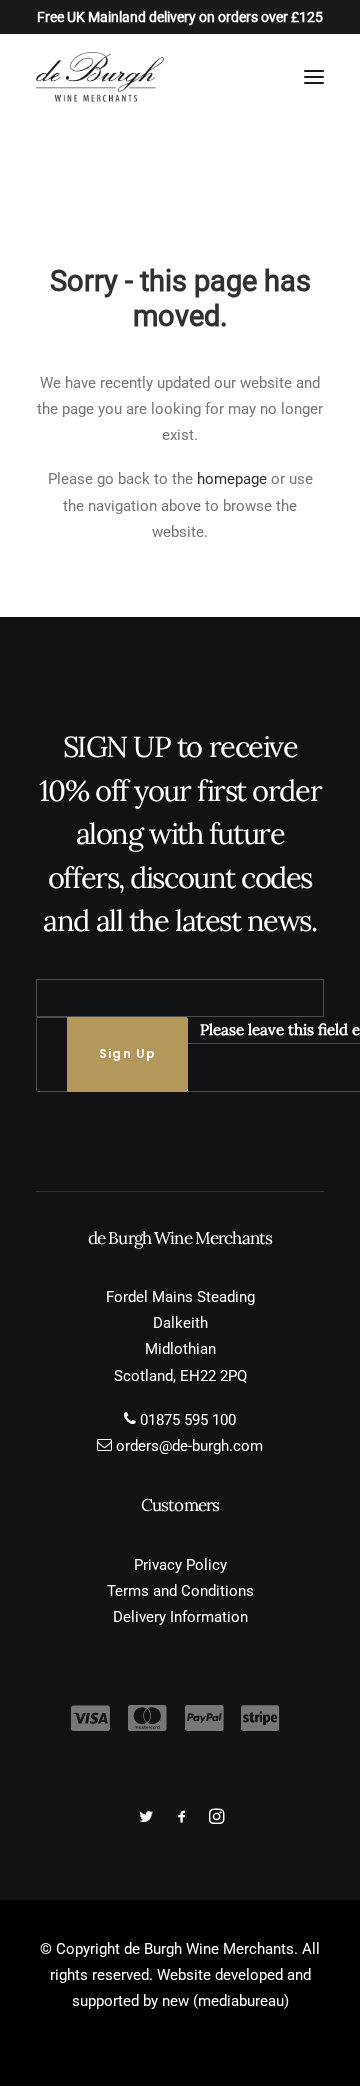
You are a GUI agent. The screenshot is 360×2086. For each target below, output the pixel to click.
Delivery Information (180, 1617)
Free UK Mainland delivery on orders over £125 (180, 17)
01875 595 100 (188, 1420)
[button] (314, 77)
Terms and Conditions (180, 1591)
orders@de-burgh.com (189, 1446)
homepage (232, 479)
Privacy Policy (180, 1565)
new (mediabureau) (225, 2001)
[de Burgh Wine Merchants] (100, 77)
